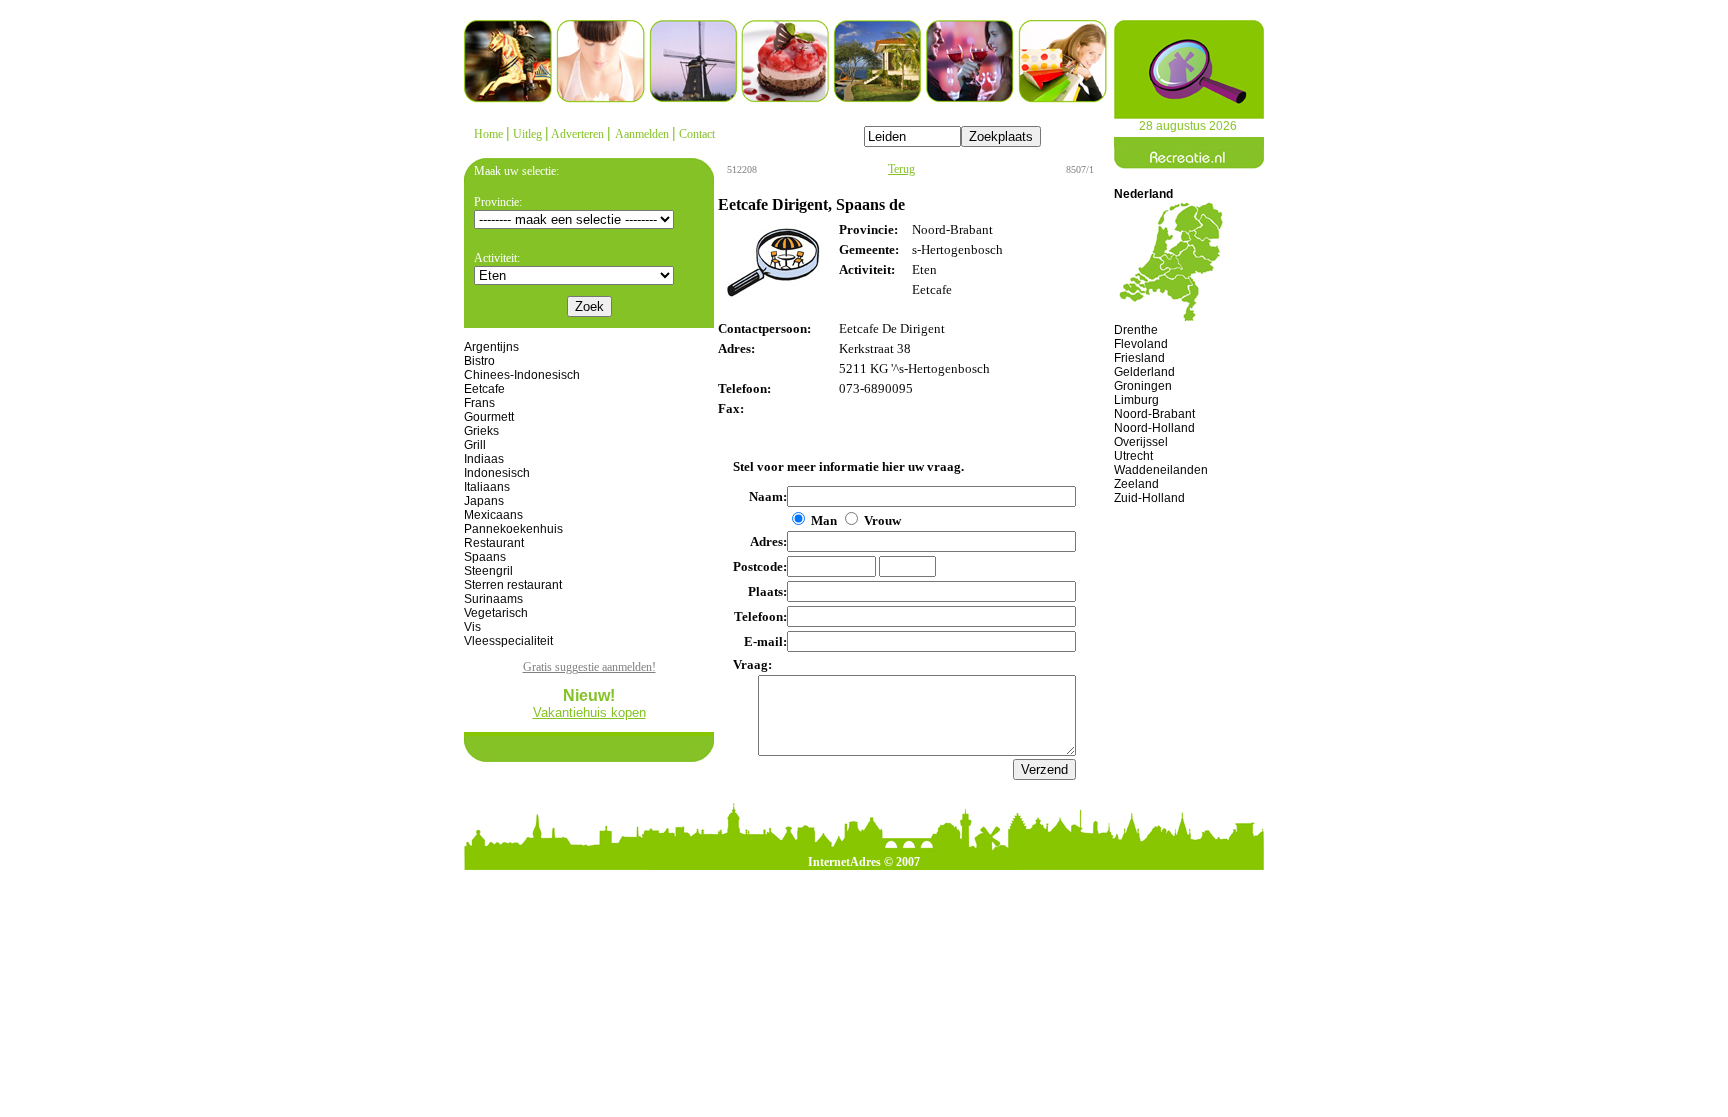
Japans (484, 501)
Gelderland (1144, 372)
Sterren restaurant (513, 585)
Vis (472, 627)
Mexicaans (493, 515)
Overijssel (1141, 442)
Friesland (1139, 358)
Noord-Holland (1154, 428)
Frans (479, 403)
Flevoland (1141, 344)
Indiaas (484, 459)
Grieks (481, 431)
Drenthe (1136, 330)
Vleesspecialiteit (508, 641)
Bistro (479, 361)
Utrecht (1133, 456)
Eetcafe (484, 389)
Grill (475, 445)
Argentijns (491, 347)
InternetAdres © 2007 (864, 862)
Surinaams (493, 599)
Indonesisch (497, 473)
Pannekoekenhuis (513, 529)
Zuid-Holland (1149, 498)
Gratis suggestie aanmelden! (589, 667)
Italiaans (487, 487)
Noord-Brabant (1154, 414)
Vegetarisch (496, 613)
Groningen (1143, 386)
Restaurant (494, 543)
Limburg (1136, 400)
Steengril (488, 571)
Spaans (485, 557)
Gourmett (489, 417)
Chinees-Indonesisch (522, 375)
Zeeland (1136, 484)
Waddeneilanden (1161, 470)
